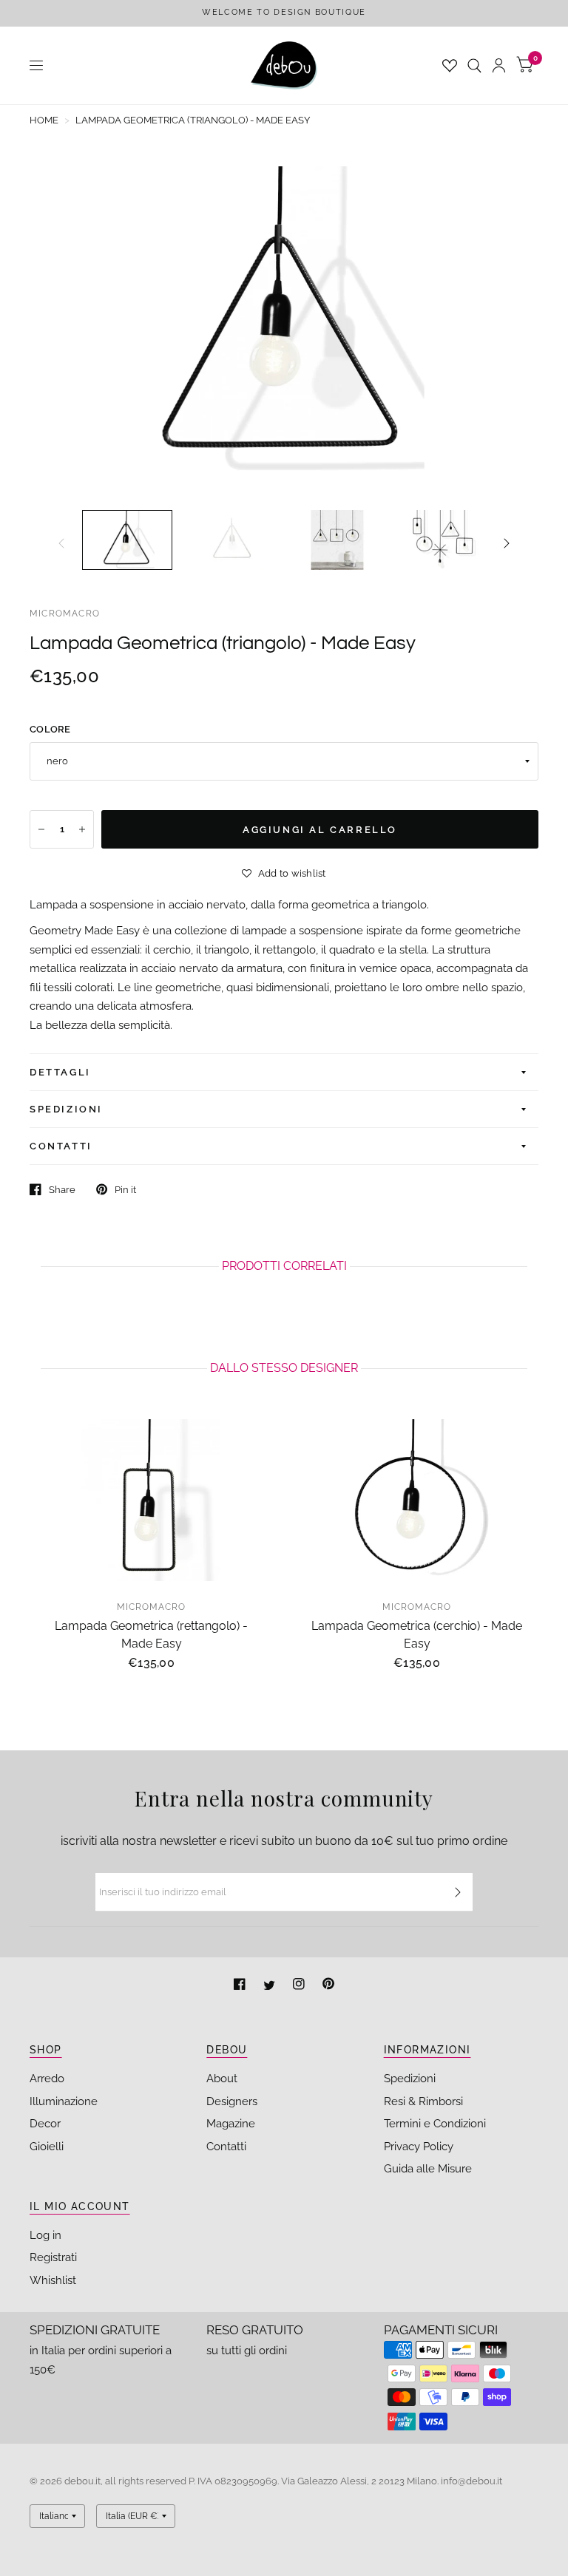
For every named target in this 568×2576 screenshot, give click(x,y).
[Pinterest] (328, 1986)
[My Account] (499, 65)
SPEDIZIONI (66, 1109)
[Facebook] (241, 1986)
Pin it (125, 1190)
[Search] (474, 65)
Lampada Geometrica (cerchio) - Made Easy (417, 1635)
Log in (45, 2235)
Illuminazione (64, 2101)
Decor (45, 2124)
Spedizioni (410, 2079)
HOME (44, 120)
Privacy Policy (419, 2147)
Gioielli (47, 2147)
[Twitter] (271, 1986)
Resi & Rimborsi (423, 2101)
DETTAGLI (60, 1072)
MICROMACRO (65, 614)
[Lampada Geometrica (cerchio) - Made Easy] (417, 1500)
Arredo (47, 2079)
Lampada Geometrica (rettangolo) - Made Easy (151, 1635)
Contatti (226, 2147)
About (222, 2079)
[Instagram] (300, 1986)
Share (62, 1190)
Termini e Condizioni (435, 2124)
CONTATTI (61, 1146)
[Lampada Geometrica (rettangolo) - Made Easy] (151, 1500)
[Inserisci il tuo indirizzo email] (458, 1892)
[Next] (507, 543)
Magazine (231, 2124)
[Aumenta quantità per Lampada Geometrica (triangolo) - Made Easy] (82, 829)
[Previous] (61, 543)
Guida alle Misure (428, 2169)
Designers (232, 2101)
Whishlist (53, 2280)
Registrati (53, 2257)
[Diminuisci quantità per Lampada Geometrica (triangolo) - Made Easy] (41, 829)
